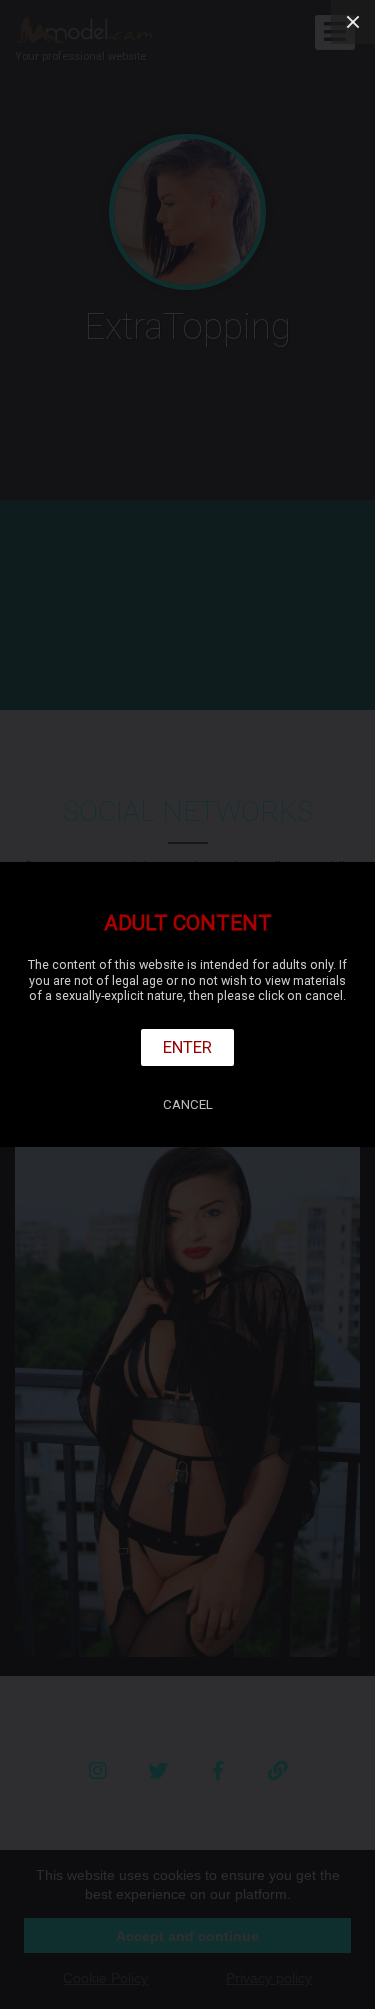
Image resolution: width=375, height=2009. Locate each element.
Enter (187, 1047)
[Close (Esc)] (353, 22)
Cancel (188, 1104)
